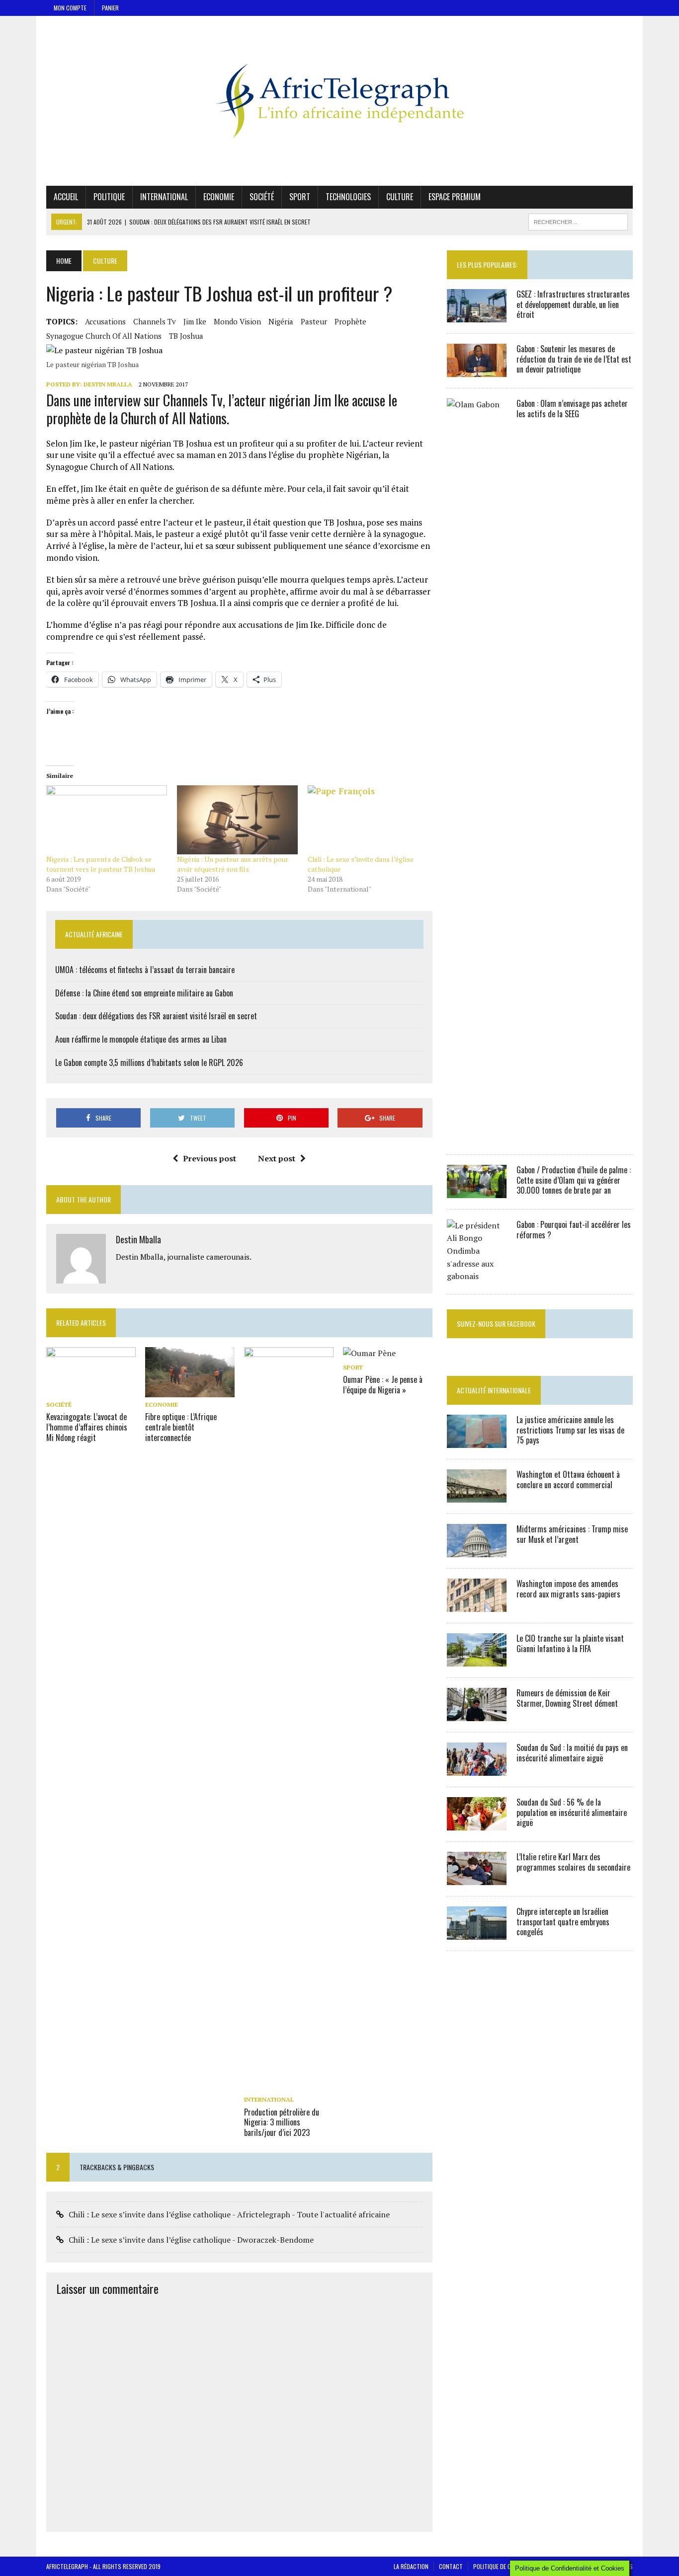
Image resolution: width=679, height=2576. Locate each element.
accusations (105, 321)
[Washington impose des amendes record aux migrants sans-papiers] (477, 1605)
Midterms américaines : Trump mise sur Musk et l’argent (572, 1534)
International (164, 197)
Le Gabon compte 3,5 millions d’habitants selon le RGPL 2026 (149, 1062)
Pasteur (314, 321)
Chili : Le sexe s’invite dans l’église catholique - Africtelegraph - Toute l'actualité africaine (229, 2214)
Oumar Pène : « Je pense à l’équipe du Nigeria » (383, 1385)
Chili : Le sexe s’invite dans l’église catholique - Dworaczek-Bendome (191, 2240)
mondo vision (237, 321)
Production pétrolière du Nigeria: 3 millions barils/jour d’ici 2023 (282, 2122)
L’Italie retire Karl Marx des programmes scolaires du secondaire (573, 1862)
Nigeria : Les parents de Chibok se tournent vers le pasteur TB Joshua (101, 864)
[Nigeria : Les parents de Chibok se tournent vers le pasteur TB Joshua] (107, 820)
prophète (350, 321)
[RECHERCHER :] (578, 221)
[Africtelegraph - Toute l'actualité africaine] (339, 101)
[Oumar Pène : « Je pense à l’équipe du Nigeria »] (369, 1353)
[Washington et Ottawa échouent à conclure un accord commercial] (477, 1496)
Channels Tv (155, 321)
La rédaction (411, 2566)
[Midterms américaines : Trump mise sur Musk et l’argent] (477, 1550)
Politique (109, 197)
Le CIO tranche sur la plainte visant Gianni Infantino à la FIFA (570, 1643)
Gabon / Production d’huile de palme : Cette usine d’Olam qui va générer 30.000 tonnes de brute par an (574, 1180)
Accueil (66, 197)
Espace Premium (455, 197)
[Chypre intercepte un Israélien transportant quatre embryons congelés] (477, 1933)
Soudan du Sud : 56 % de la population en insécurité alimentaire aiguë (572, 1813)
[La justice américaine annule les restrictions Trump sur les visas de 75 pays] (477, 1441)
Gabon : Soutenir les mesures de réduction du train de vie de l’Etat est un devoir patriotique (574, 359)
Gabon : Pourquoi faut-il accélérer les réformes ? (574, 1230)
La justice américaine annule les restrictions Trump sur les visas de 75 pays (570, 1430)
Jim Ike (195, 321)
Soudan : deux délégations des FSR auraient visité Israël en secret (156, 1016)
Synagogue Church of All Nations (104, 336)
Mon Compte (70, 8)
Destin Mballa (108, 384)
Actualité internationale (494, 1390)
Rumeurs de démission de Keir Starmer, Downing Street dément (567, 1698)
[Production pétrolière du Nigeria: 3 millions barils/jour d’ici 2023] (289, 2086)
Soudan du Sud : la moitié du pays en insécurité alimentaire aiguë (572, 1753)
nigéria (281, 321)
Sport (300, 197)
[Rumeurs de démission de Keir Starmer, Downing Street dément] (477, 1714)
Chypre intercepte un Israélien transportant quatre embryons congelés (563, 1922)
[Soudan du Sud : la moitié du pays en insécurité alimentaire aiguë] (477, 1769)
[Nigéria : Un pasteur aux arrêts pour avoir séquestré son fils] (237, 820)
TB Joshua (186, 336)
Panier (110, 8)
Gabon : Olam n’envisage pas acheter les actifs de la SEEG (572, 409)
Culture (400, 197)
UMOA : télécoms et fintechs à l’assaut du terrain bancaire (145, 970)
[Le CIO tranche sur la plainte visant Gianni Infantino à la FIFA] (477, 1660)
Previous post (210, 1158)
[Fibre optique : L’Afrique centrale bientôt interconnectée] (190, 1391)
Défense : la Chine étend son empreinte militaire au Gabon (144, 993)
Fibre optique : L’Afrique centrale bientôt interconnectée (181, 1427)
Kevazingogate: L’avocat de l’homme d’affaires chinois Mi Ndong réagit (87, 1427)
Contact (451, 2566)
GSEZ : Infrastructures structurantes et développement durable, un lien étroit (573, 304)
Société (262, 197)
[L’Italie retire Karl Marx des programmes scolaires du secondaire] (477, 1878)
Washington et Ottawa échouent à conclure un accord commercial (568, 1479)
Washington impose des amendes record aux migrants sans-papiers (568, 1589)
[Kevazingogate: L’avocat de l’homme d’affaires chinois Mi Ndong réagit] (91, 1391)
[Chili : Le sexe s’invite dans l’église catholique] (368, 820)
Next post (277, 1158)
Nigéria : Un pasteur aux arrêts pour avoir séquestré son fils (233, 864)
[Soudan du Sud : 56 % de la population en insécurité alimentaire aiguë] (477, 1823)
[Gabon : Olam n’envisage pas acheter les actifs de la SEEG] (477, 1136)
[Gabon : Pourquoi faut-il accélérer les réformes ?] (477, 1276)
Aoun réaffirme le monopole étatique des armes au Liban (141, 1039)
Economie (219, 197)
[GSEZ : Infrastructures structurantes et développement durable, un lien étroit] (477, 315)
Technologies (348, 197)
